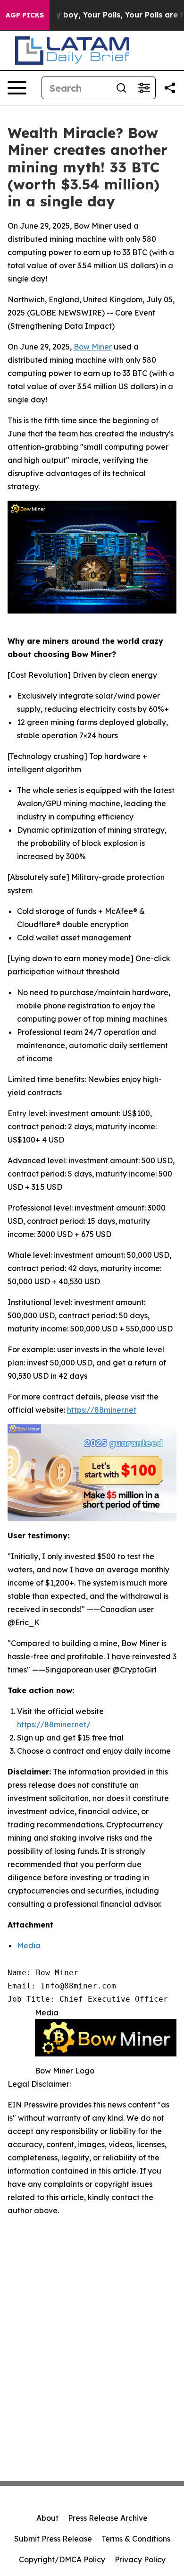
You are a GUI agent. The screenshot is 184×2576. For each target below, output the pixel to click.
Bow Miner (93, 347)
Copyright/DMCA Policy (62, 2559)
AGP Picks (25, 15)
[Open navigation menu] (17, 88)
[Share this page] (170, 88)
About (47, 2518)
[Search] (121, 88)
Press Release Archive (108, 2518)
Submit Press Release (53, 2539)
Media (29, 1945)
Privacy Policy (140, 2559)
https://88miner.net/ (54, 1724)
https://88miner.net (102, 1410)
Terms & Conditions (136, 2539)
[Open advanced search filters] (144, 88)
